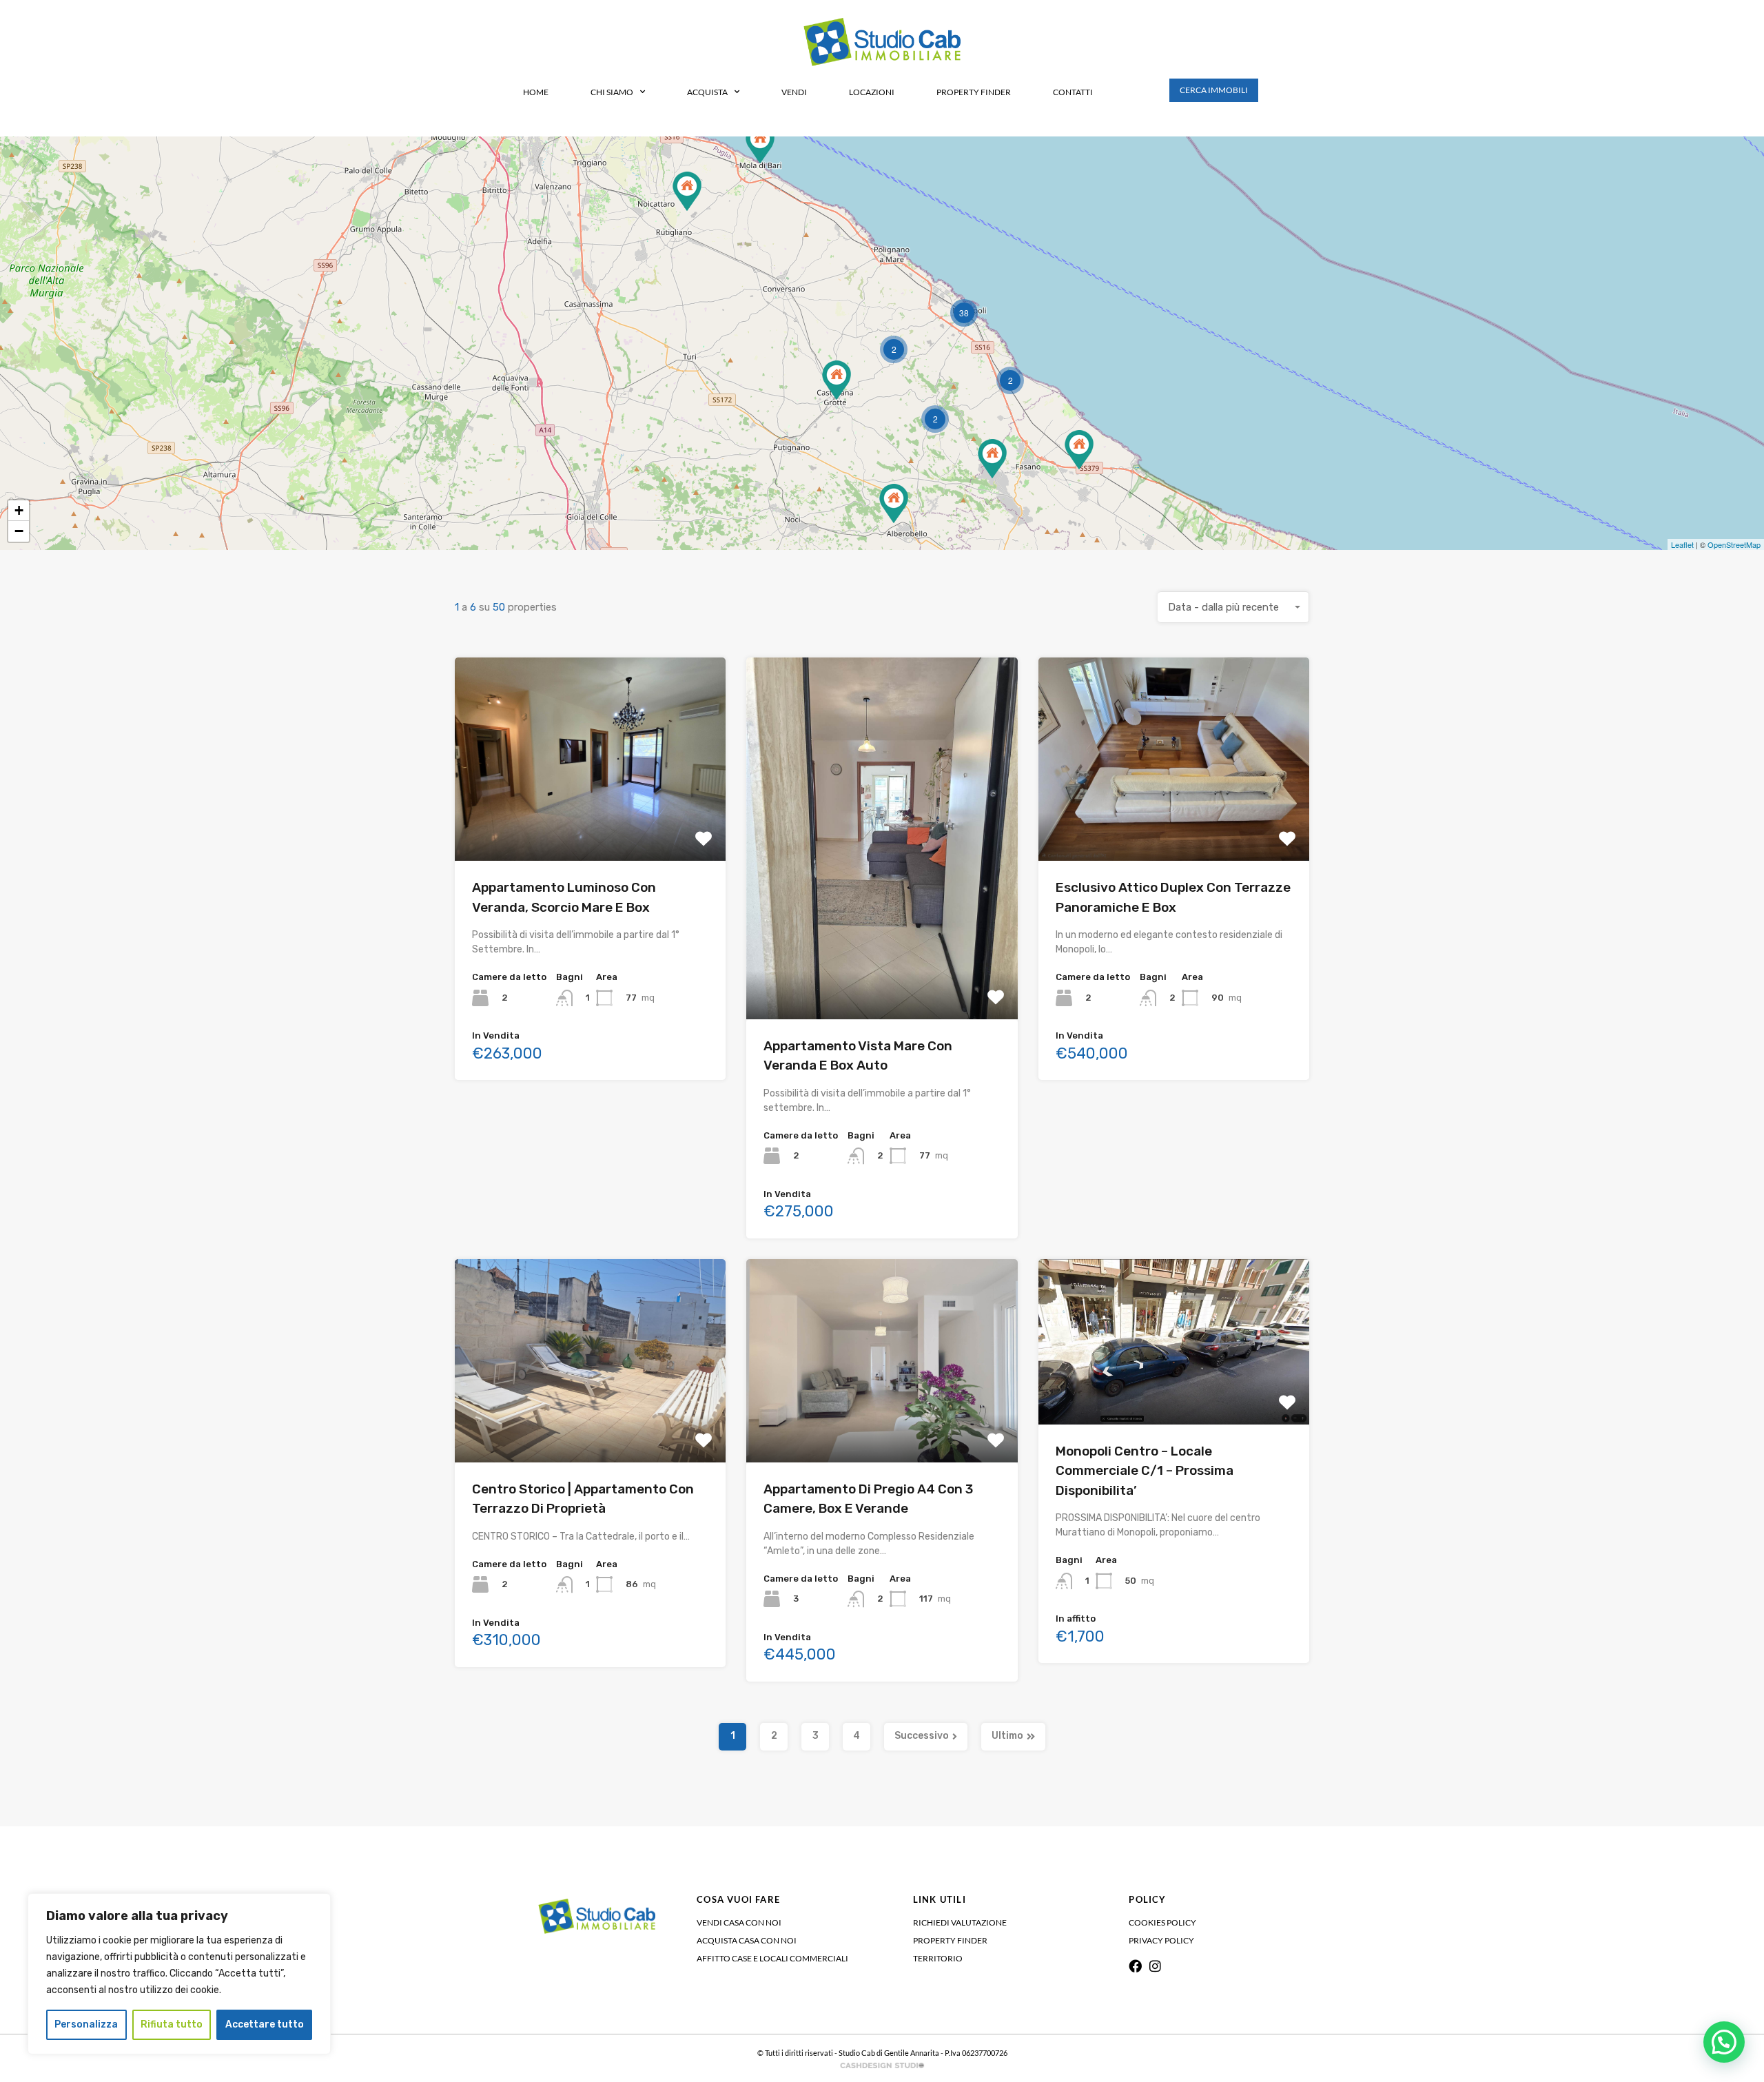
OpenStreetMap (1734, 544)
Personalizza (86, 2024)
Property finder (974, 92)
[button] (1724, 2042)
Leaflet (1682, 544)
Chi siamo (612, 92)
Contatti (1073, 92)
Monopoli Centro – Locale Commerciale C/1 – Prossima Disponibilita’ (1145, 1471)
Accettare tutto (265, 2024)
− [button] (19, 531)
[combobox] (1233, 607)
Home (536, 92)
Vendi (794, 92)
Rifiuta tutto (172, 2024)
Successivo (922, 1736)
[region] (179, 1974)
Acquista (707, 92)
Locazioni (872, 92)
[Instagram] (1155, 1966)
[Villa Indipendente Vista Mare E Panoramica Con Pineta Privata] (760, 144)
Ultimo (1007, 1736)
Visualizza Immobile (590, 820)
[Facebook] (1135, 1966)
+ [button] (19, 510)
